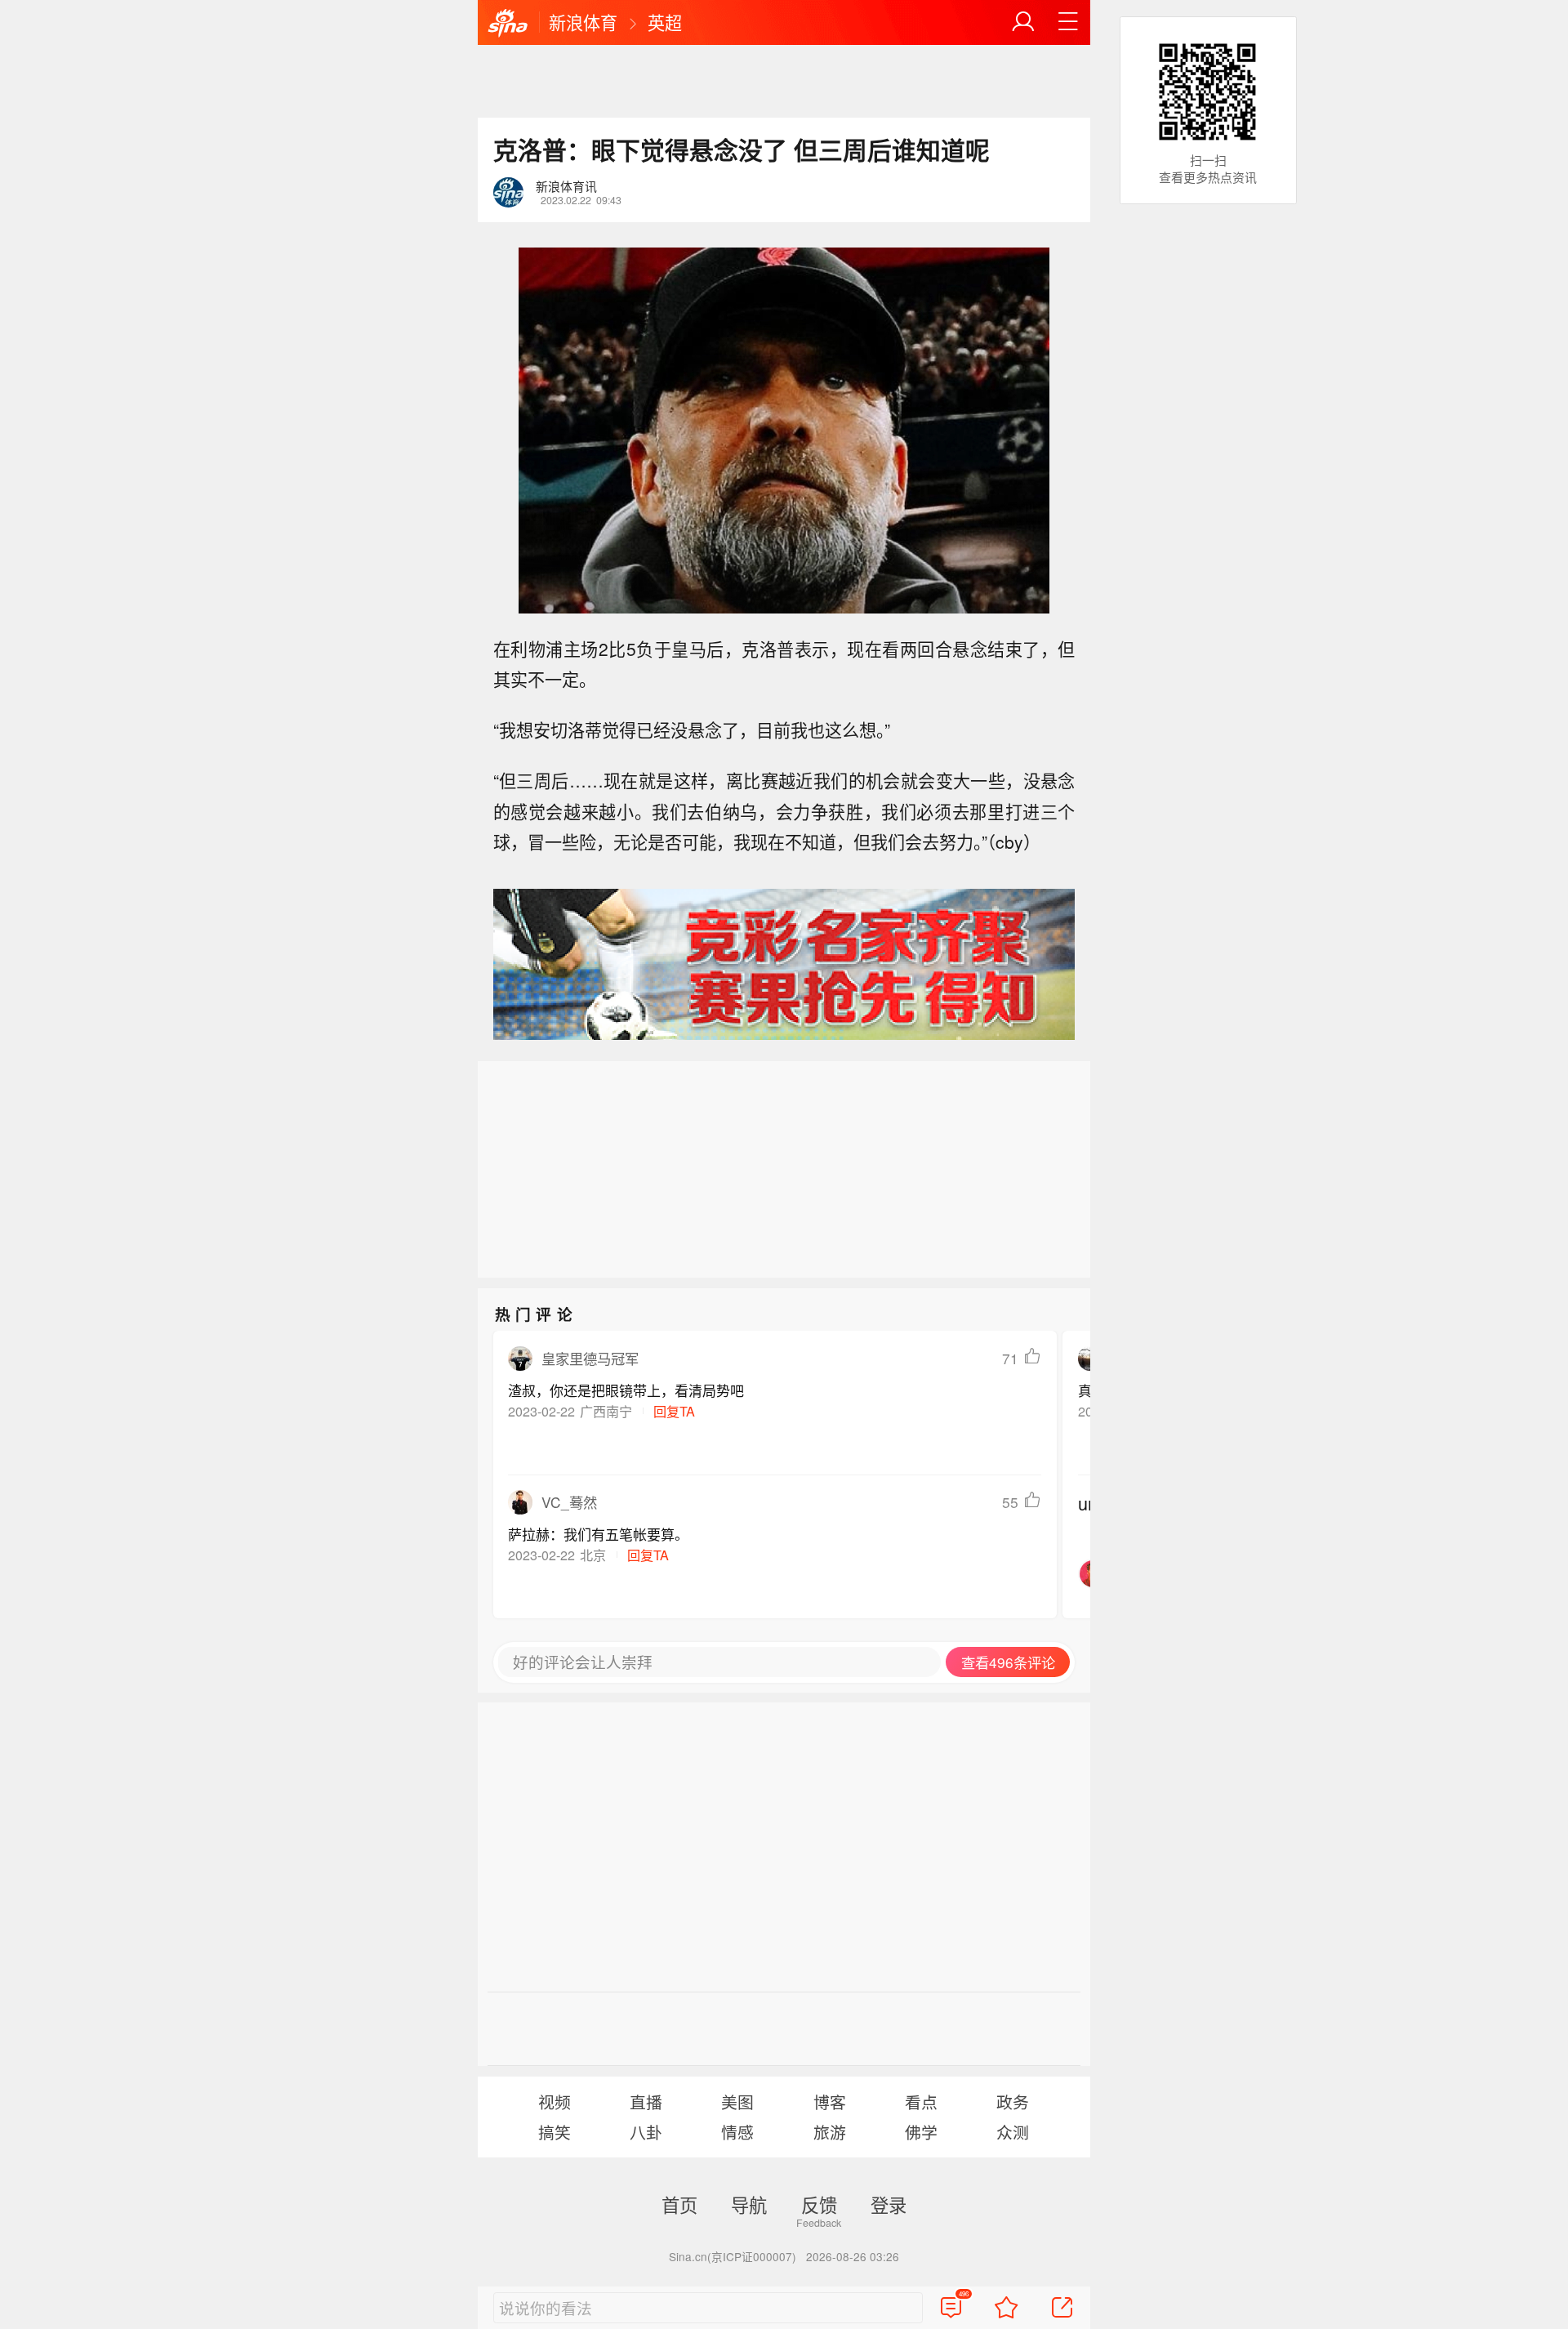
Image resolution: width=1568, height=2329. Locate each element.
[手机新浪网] (508, 24)
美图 (737, 2101)
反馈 (819, 2204)
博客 (830, 2101)
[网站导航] (1068, 22)
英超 (665, 22)
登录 (889, 2204)
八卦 (646, 2132)
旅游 (830, 2132)
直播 (646, 2101)
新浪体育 (583, 22)
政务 (1013, 2101)
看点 (921, 2101)
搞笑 (555, 2132)
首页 (679, 2204)
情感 (737, 2132)
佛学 (921, 2132)
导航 (749, 2204)
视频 (555, 2101)
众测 (1013, 2132)
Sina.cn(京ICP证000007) (733, 2256)
